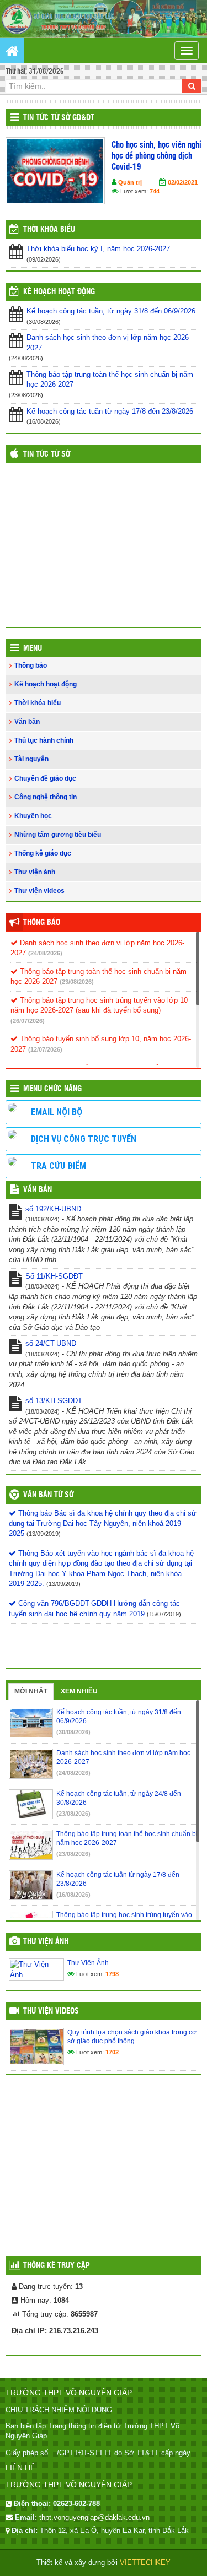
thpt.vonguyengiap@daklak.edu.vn (94, 2517)
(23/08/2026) (77, 982)
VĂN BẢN (38, 1190)
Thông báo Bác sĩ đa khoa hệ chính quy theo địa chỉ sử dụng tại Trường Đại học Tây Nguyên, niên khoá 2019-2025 (103, 1523)
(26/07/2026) (28, 1021)
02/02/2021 (183, 182)
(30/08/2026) (73, 1732)
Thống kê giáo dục (43, 853)
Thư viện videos (39, 891)
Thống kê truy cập (57, 2266)
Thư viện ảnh (35, 872)
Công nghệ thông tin (46, 797)
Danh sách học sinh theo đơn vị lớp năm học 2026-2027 (109, 343)
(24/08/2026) (45, 953)
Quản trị (130, 182)
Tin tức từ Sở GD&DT (59, 118)
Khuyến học (33, 816)
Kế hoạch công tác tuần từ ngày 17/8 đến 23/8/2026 (110, 411)
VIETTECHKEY (145, 2563)
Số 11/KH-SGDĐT (54, 1276)
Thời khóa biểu (38, 703)
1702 (112, 2052)
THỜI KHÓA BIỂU (49, 230)
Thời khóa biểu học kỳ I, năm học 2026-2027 (98, 249)
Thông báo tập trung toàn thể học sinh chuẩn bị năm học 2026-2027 (110, 380)
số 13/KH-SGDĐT (54, 1401)
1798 (112, 1974)
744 (155, 191)
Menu (33, 648)
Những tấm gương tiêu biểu (58, 835)
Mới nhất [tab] (31, 1691)
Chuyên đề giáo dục (45, 778)
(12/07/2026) (45, 1049)
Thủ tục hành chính (44, 740)
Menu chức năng (52, 1089)
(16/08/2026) (73, 1895)
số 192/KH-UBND (53, 1209)
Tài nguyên (31, 759)
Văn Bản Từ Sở (48, 1495)
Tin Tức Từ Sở (47, 454)
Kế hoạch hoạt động (59, 292)
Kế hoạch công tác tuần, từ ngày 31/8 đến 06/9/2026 (111, 311)
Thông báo (31, 665)
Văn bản (27, 722)
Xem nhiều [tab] (79, 1691)
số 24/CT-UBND (51, 1343)
